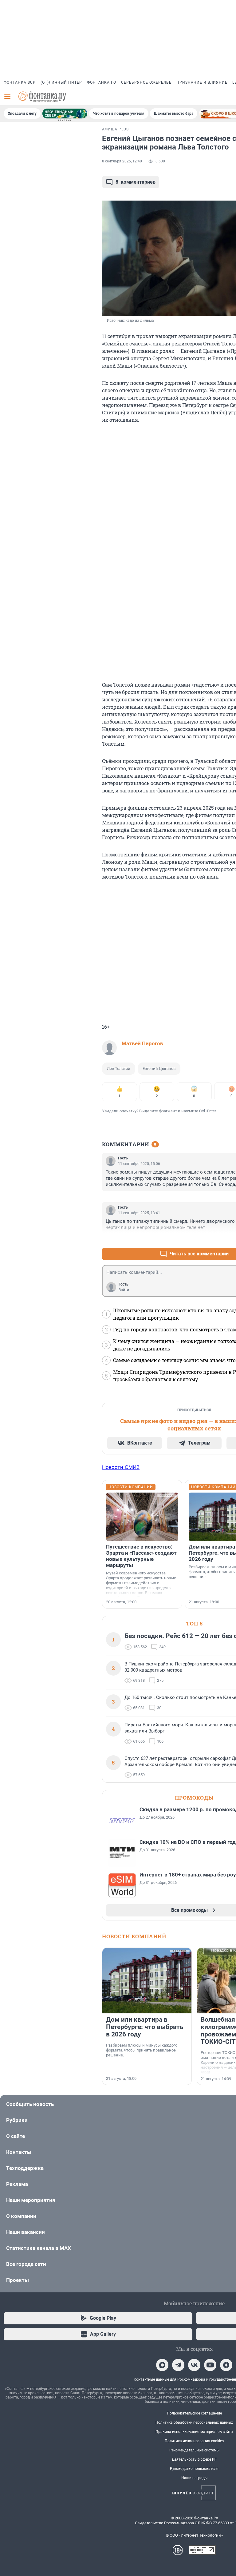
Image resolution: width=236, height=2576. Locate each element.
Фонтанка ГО (102, 82)
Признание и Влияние (202, 82)
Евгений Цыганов (159, 1069)
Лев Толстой (119, 1069)
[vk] (194, 2365)
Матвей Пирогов (142, 1043)
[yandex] (226, 2365)
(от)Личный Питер (61, 82)
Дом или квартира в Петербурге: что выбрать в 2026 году (145, 2027)
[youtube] (210, 2365)
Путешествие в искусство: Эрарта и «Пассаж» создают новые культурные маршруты (141, 1556)
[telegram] (178, 2365)
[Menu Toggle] (7, 97)
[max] (162, 2365)
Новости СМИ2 (121, 1467)
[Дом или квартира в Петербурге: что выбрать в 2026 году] (147, 1981)
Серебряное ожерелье (146, 82)
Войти (124, 1290)
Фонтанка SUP (20, 82)
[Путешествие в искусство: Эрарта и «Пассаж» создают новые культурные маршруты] (142, 1517)
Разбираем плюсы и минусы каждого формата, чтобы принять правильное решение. (142, 2050)
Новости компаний (134, 1936)
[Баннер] (65, 114)
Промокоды (194, 1798)
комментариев (136, 182)
